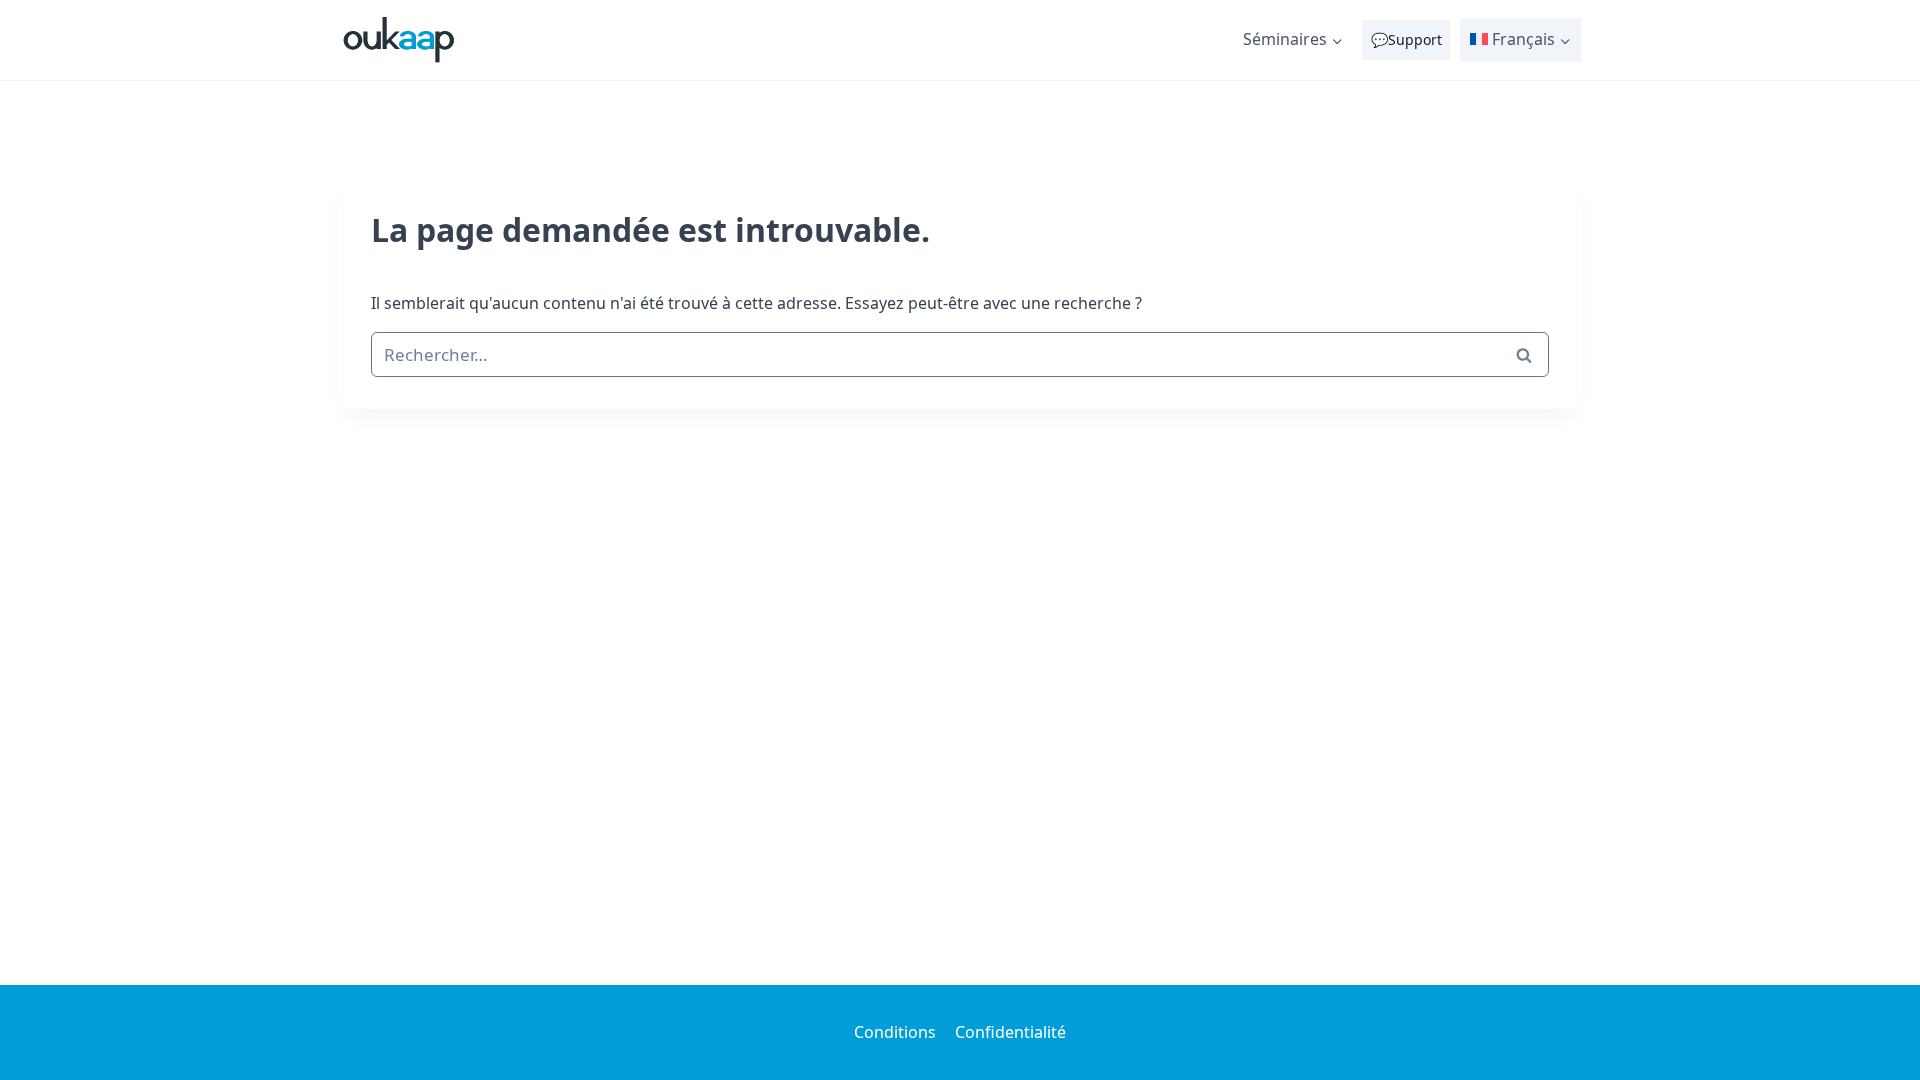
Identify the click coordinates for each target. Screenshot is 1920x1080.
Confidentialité (1010, 1032)
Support (1415, 39)
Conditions (895, 1032)
